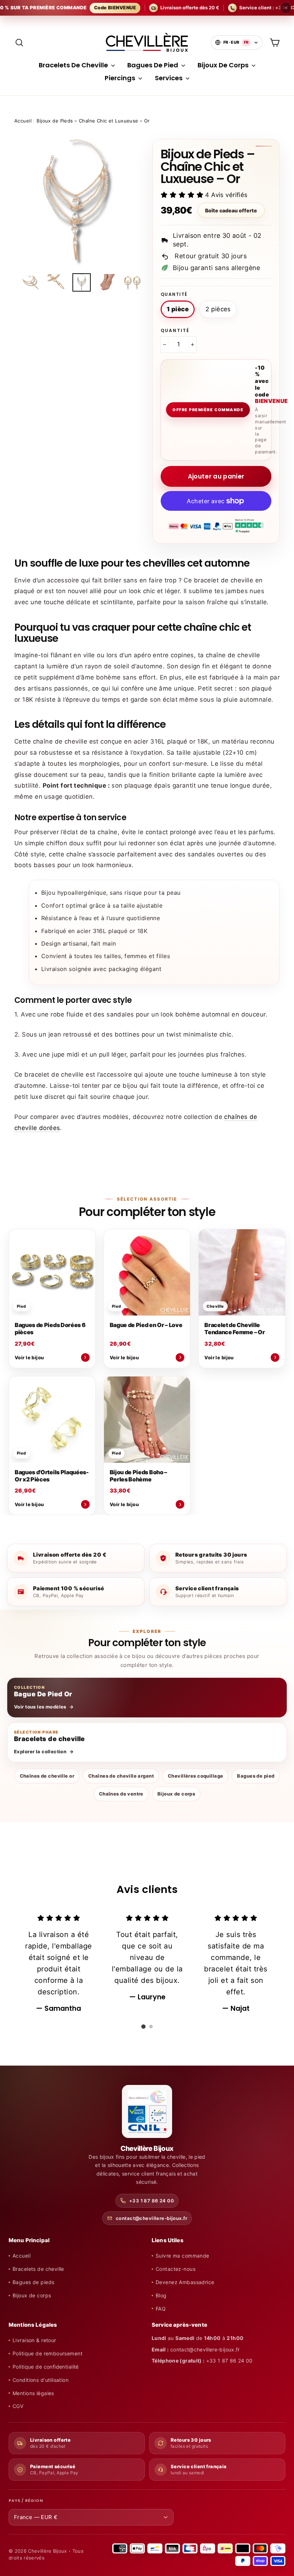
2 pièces (218, 309)
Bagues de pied (256, 1776)
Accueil (23, 121)
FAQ (161, 2309)
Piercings (121, 78)
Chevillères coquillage (195, 1776)
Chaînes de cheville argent (121, 1776)
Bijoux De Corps (224, 65)
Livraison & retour (34, 2340)
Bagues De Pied (153, 65)
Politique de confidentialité (46, 2367)
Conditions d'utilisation (41, 2380)
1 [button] (143, 2027)
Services (169, 78)
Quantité (174, 294)
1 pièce (178, 309)
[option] (78, 203)
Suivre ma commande (182, 2256)
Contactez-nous (176, 2269)
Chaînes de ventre (121, 1794)
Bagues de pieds (33, 2282)
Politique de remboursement (48, 2353)
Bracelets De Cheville (74, 65)
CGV (18, 2406)
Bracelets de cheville (38, 2269)
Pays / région (26, 2501)
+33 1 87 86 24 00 (151, 2201)
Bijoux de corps (176, 1794)
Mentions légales (33, 2393)
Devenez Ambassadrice (185, 2282)
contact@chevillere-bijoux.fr (151, 2218)
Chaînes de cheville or (47, 1776)
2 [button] (151, 2027)
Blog (161, 2295)
